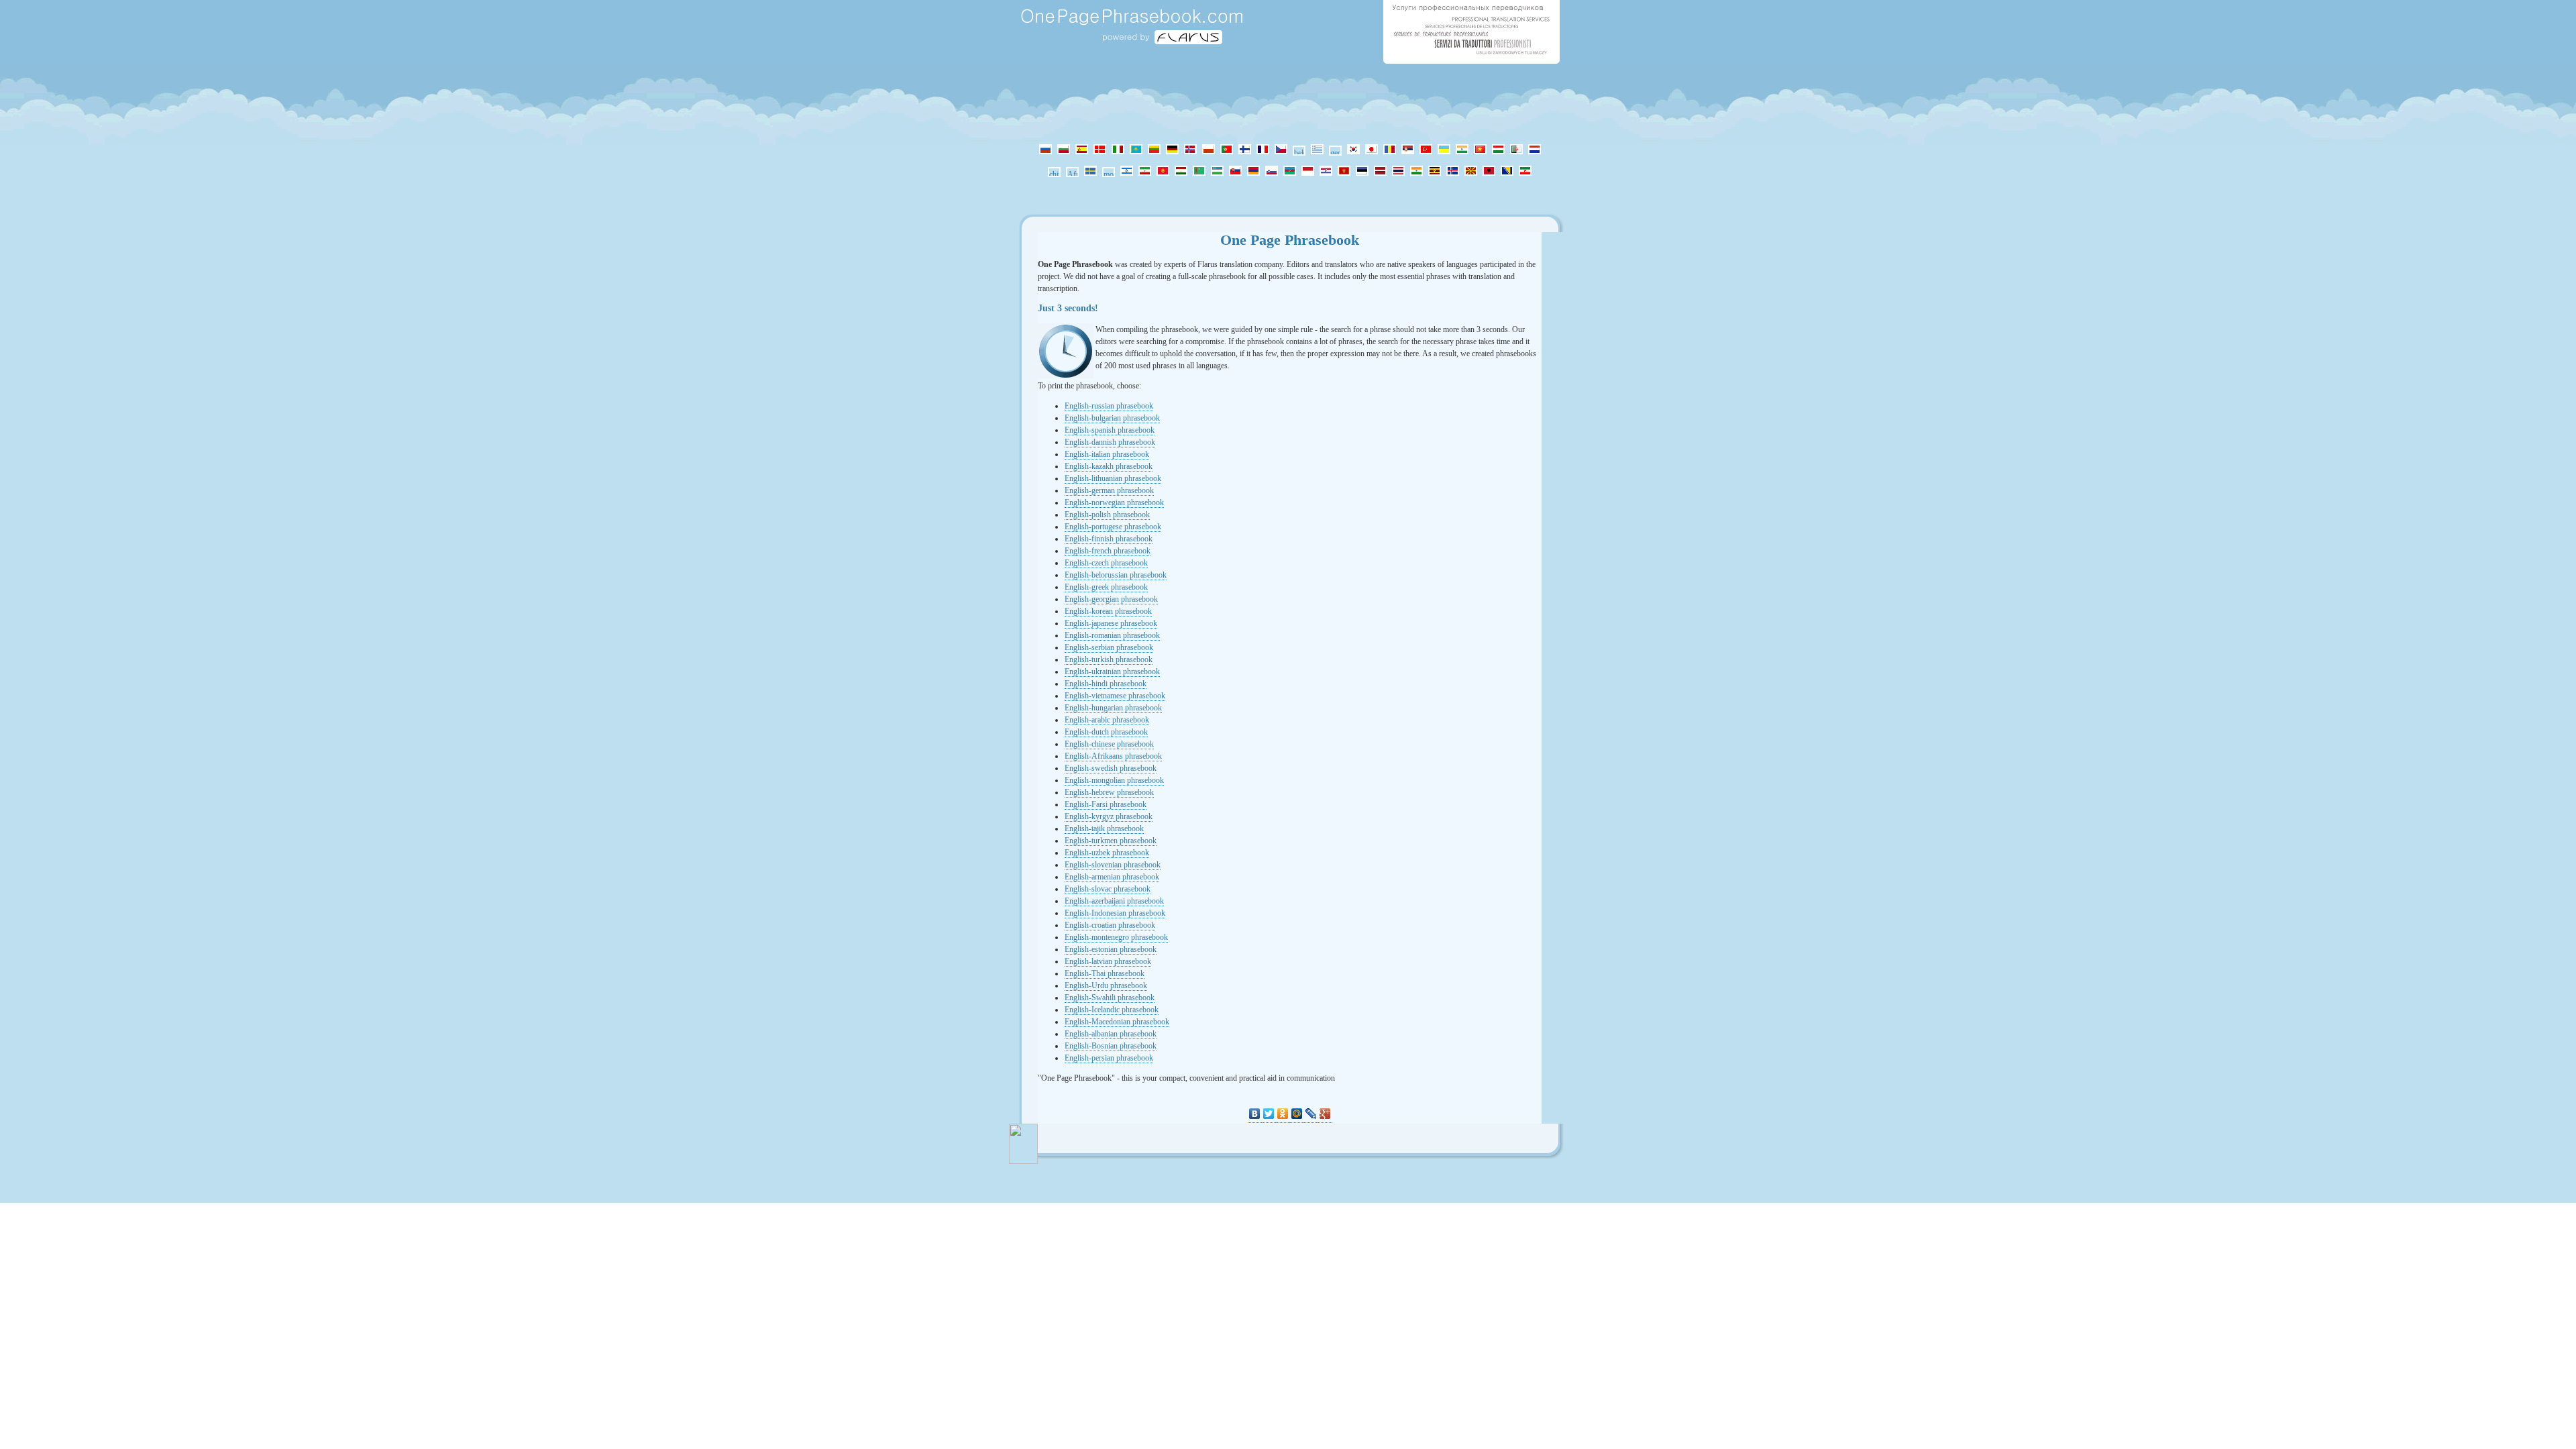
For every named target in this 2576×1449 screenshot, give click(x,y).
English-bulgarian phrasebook (1112, 418)
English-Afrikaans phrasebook (1113, 756)
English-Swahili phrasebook (1110, 998)
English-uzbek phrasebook (1107, 853)
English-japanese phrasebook (1111, 623)
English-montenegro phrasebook (1116, 937)
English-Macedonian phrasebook (1117, 1022)
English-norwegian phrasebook (1114, 502)
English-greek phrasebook (1106, 587)
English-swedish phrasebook (1111, 768)
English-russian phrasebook (1109, 406)
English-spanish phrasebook (1110, 430)
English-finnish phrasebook (1109, 539)
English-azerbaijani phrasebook (1114, 901)
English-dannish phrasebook (1110, 442)
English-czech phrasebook (1106, 563)
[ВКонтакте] (1255, 1114)
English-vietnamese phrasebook (1115, 696)
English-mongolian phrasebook (1114, 780)
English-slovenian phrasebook (1113, 865)
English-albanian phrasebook (1111, 1034)
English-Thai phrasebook (1105, 973)
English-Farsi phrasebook (1106, 804)
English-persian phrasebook (1109, 1058)
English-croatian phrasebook (1110, 925)
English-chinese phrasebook (1109, 744)
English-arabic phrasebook (1107, 720)
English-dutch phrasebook (1106, 732)
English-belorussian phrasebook (1116, 575)
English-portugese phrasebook (1113, 527)
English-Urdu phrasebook (1106, 985)
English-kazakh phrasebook (1109, 466)
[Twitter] (1269, 1114)
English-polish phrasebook (1107, 515)
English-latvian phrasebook (1108, 961)
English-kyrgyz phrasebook (1109, 816)
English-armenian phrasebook (1112, 877)
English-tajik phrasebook (1104, 828)
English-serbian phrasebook (1109, 647)
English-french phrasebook (1108, 551)
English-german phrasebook (1109, 490)
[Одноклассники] (1283, 1114)
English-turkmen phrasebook (1111, 841)
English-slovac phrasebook (1108, 889)
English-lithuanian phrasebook (1113, 478)
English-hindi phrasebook (1106, 684)
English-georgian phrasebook (1111, 599)
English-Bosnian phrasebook (1111, 1046)
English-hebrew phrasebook (1109, 792)
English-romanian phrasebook (1112, 635)
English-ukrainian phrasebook (1112, 672)
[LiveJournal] (1311, 1114)
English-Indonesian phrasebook (1115, 913)
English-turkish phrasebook (1109, 659)
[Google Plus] (1325, 1114)
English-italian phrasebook (1107, 454)
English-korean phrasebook (1108, 611)
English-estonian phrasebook (1111, 949)
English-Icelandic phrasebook (1112, 1010)
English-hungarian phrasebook (1113, 708)
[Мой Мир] (1297, 1114)
